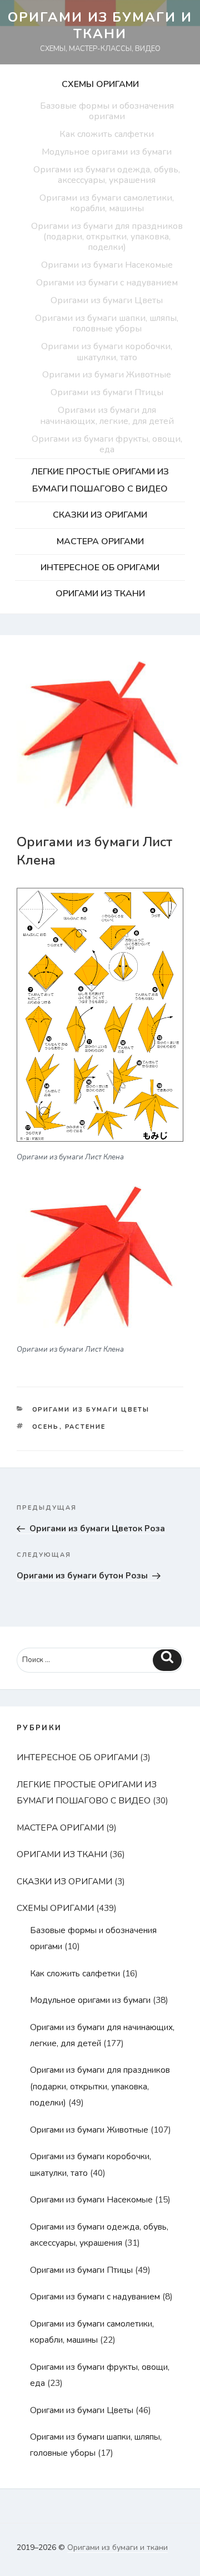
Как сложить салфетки (107, 134)
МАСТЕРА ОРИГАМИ (100, 541)
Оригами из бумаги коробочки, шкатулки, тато (107, 352)
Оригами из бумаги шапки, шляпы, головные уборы (107, 323)
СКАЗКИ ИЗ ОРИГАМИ (100, 515)
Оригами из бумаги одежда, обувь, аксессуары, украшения (107, 175)
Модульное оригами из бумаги (107, 152)
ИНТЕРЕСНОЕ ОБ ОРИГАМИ (100, 568)
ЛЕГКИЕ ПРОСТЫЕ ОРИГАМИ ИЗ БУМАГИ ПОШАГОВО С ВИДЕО (100, 480)
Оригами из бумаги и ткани (100, 25)
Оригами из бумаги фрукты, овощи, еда (107, 444)
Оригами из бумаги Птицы (107, 392)
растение (86, 1427)
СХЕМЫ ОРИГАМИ (100, 84)
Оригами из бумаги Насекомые (107, 265)
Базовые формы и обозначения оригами (107, 111)
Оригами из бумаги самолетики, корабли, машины (107, 203)
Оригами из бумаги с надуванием (107, 283)
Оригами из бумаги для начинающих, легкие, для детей (107, 415)
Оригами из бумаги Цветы (107, 300)
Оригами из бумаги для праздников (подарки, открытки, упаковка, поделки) (107, 237)
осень (46, 1427)
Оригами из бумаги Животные (107, 375)
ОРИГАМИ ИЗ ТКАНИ (100, 594)
